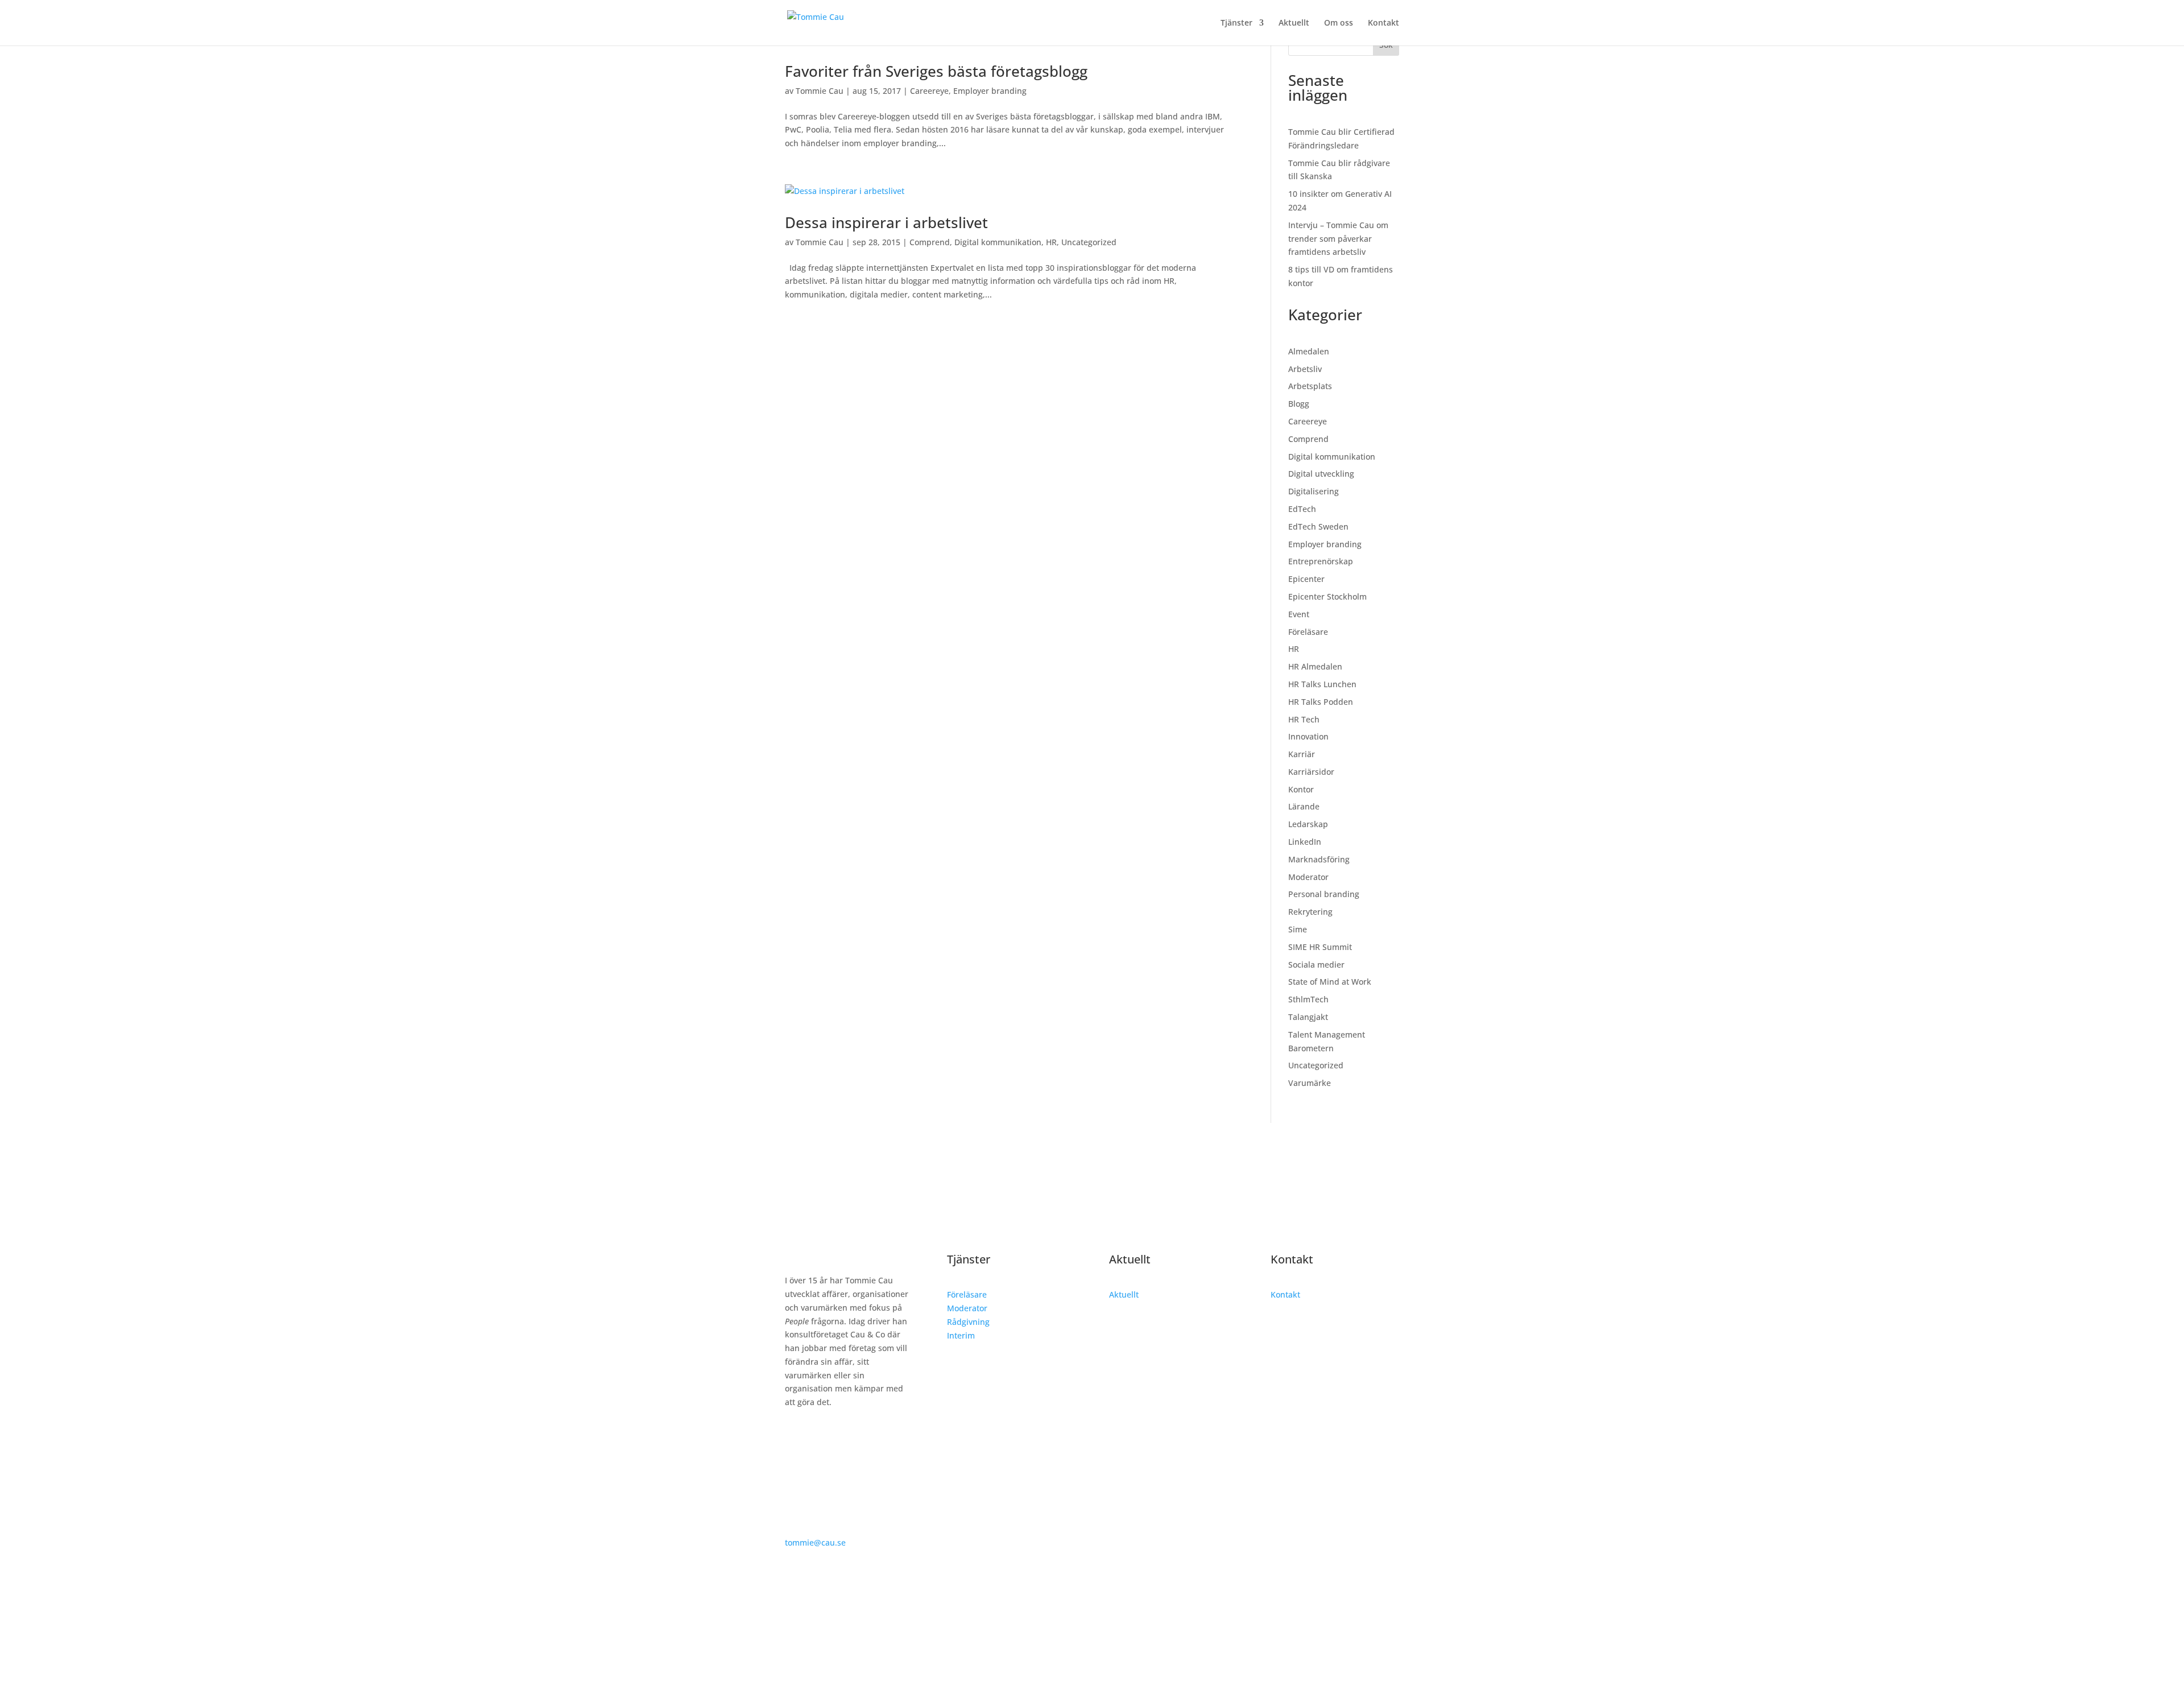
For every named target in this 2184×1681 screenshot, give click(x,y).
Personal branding (1324, 894)
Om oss (1339, 23)
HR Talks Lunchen (1322, 684)
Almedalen (1309, 351)
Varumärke (1310, 1083)
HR (1051, 242)
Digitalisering (1314, 491)
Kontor (1301, 789)
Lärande (1304, 806)
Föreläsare (1308, 632)
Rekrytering (1310, 912)
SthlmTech (1308, 999)
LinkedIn (1305, 842)
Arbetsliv (1305, 369)
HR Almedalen (1315, 666)
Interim (961, 1335)
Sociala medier (1316, 965)
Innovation (1308, 736)
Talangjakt (1308, 1017)
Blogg (1299, 404)
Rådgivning (968, 1322)
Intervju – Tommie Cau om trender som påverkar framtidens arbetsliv (1338, 239)
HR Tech (1304, 719)
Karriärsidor (1311, 772)
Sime (1298, 929)
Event (1299, 614)
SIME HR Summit (1320, 947)
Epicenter (1306, 579)
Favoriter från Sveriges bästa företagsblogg (936, 71)
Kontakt (1383, 23)
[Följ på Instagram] (817, 1435)
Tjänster (1236, 23)
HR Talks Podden (1321, 702)
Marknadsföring (1319, 859)
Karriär (1302, 754)
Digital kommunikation (998, 242)
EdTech (1302, 509)
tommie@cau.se (815, 1542)
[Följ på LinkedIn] (794, 1435)
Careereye (929, 91)
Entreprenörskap (1321, 561)
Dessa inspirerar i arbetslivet (886, 222)
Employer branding (990, 91)
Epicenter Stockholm (1327, 596)
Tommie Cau (820, 91)
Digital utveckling (1321, 474)
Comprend (930, 242)
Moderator (1308, 877)
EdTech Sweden (1318, 526)
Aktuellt (1294, 23)
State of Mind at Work (1330, 982)
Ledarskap (1308, 824)
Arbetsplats (1310, 386)
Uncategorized (1089, 242)
